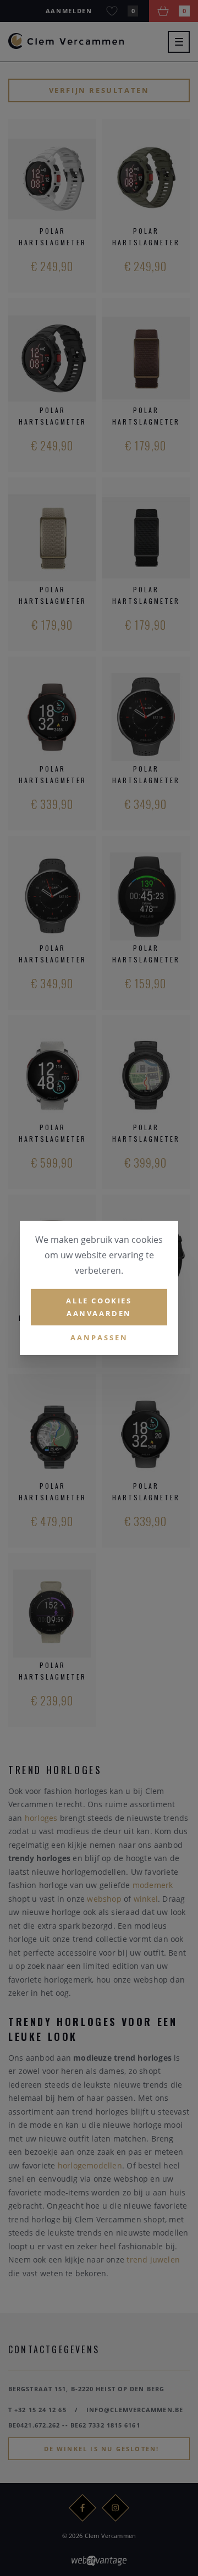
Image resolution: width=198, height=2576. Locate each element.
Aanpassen (99, 1337)
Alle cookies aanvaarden (99, 1307)
